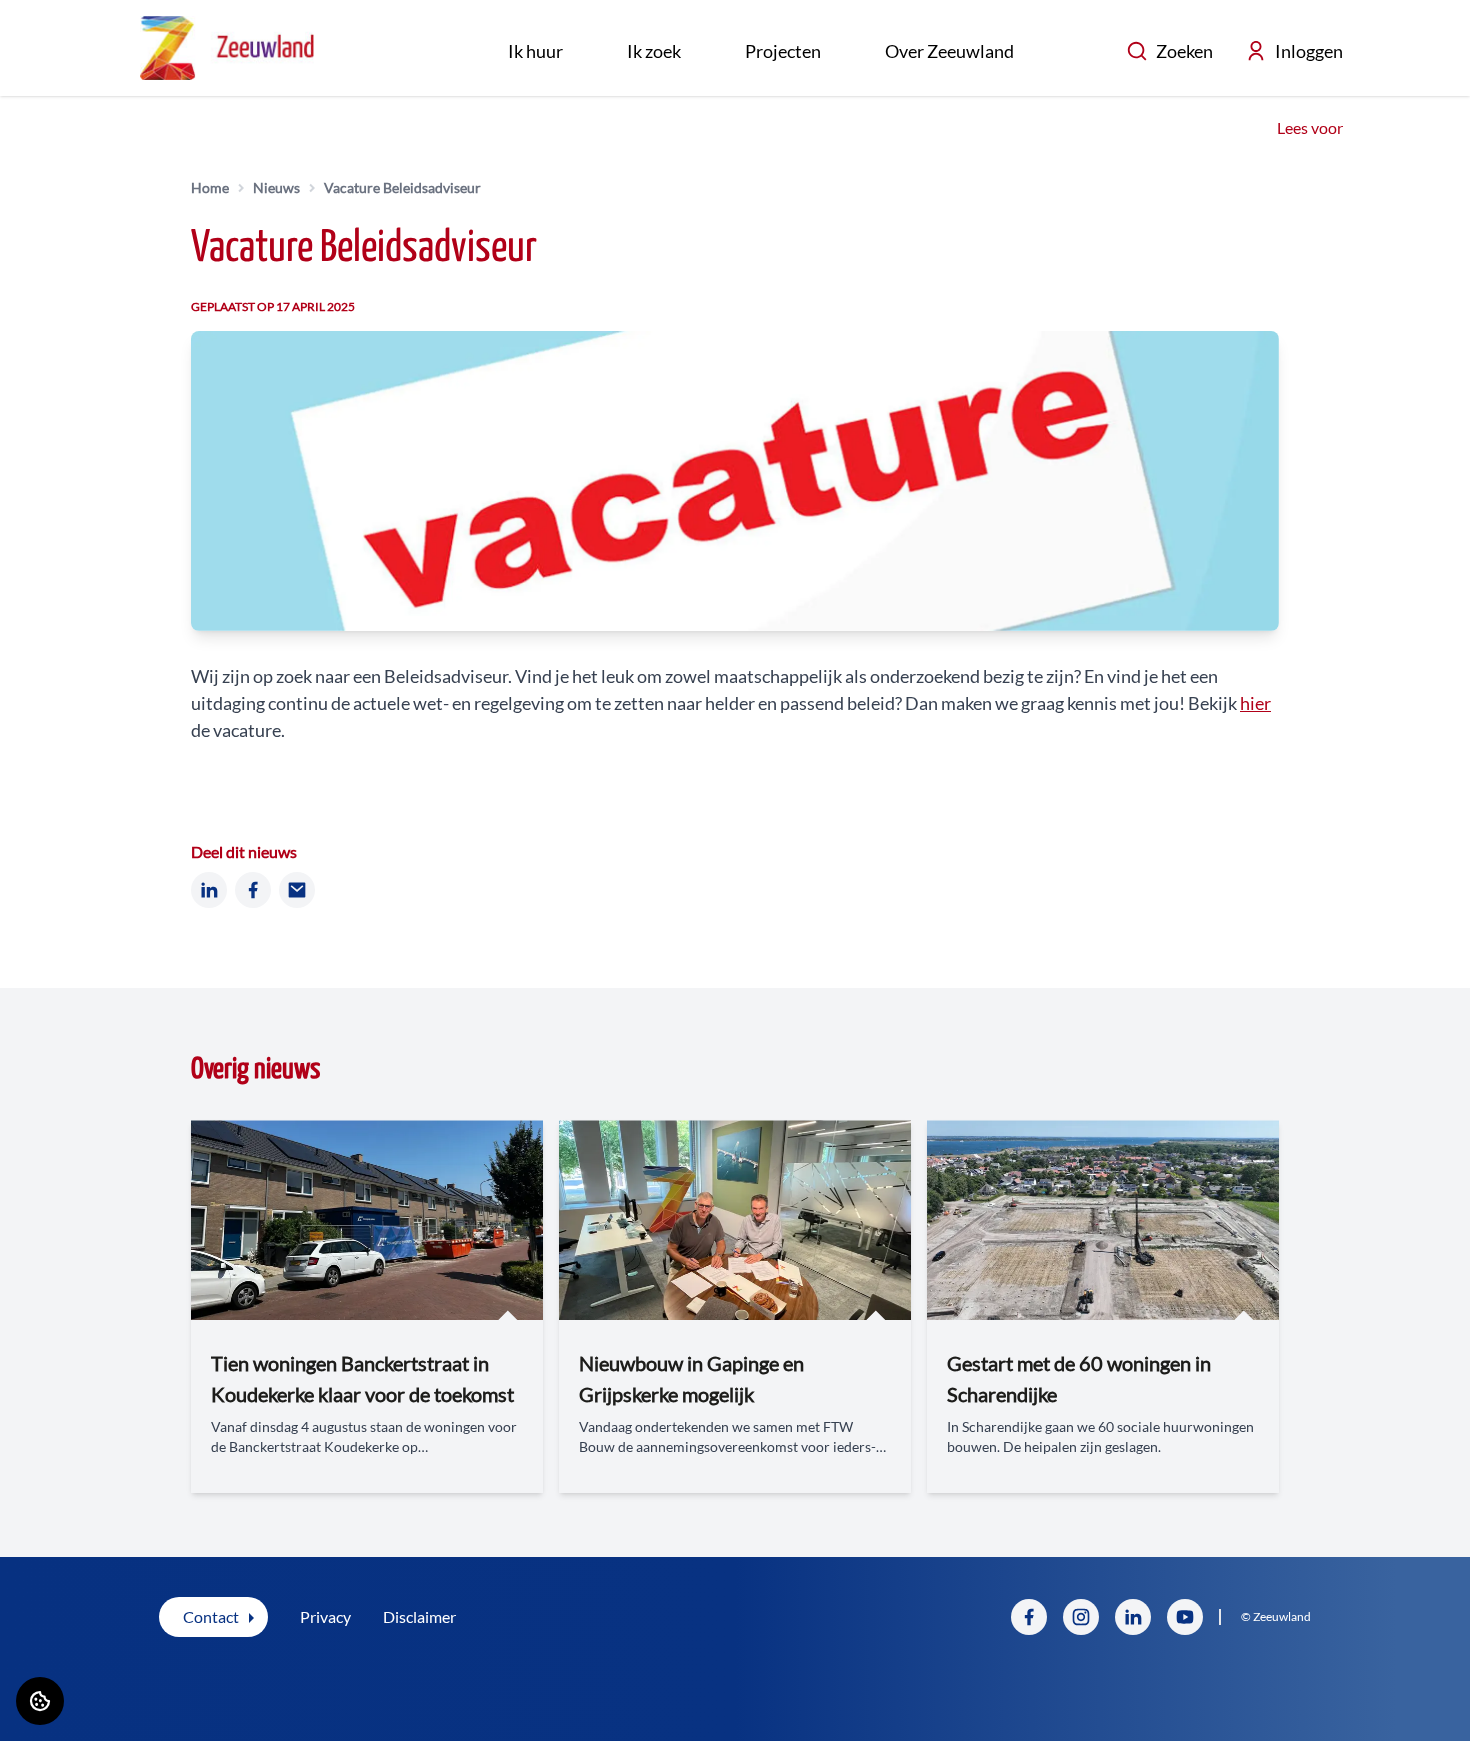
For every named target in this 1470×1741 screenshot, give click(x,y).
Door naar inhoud (77, 27)
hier (1255, 703)
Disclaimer (419, 1616)
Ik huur (535, 51)
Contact (211, 1616)
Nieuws (276, 187)
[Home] (227, 48)
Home (210, 187)
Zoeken (1184, 51)
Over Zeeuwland (949, 51)
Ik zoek (654, 51)
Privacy (325, 1616)
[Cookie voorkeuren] (40, 1701)
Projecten (783, 51)
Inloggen (1309, 51)
